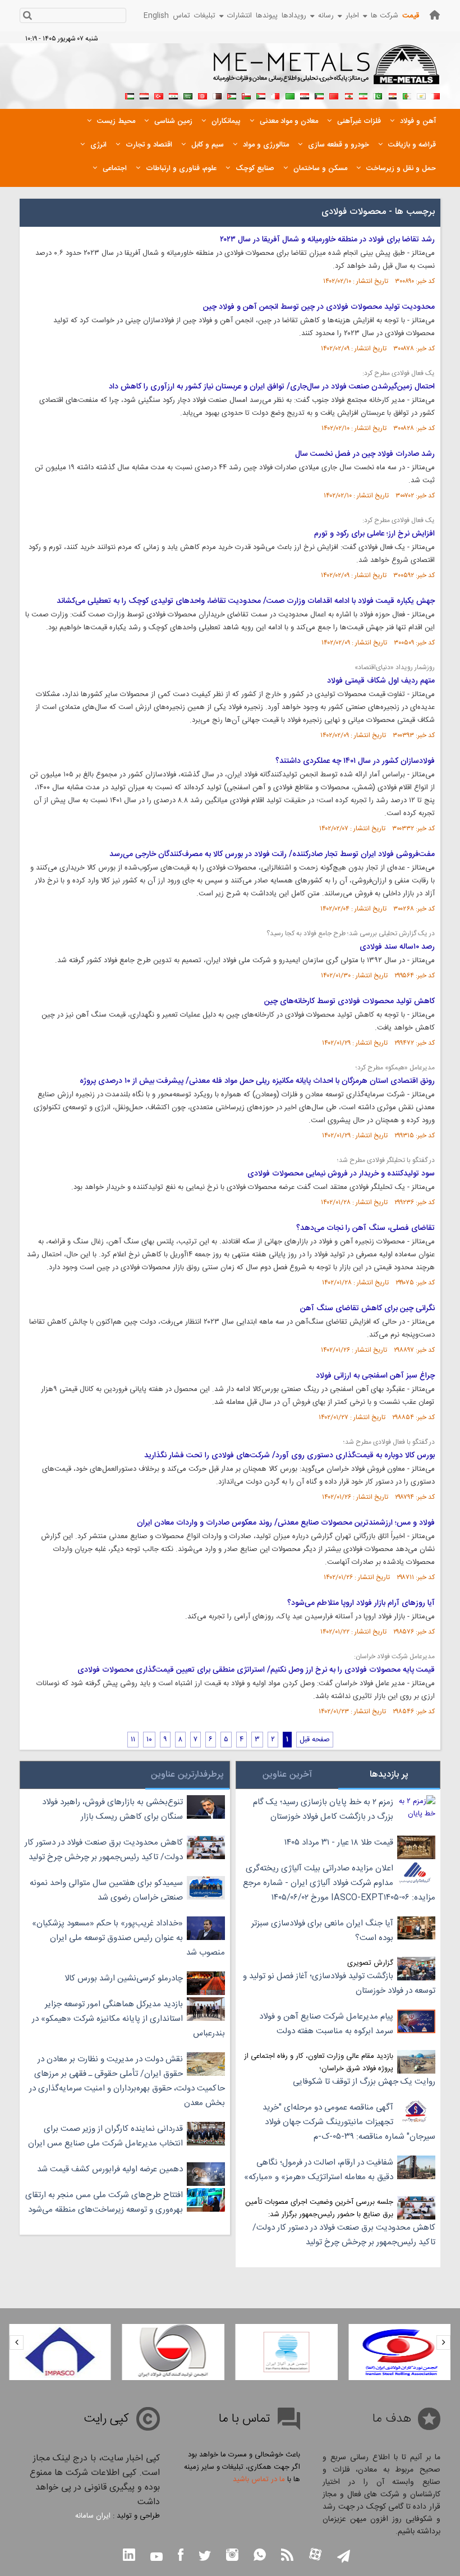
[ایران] (363, 95)
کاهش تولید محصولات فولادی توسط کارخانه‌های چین (349, 1001)
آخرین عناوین (287, 1775)
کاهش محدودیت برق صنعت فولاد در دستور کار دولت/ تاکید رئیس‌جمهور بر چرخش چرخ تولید (344, 2235)
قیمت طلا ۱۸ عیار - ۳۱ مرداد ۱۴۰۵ (339, 1843)
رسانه (326, 16)
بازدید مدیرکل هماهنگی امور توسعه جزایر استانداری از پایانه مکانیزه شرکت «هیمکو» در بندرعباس (128, 2019)
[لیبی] (290, 95)
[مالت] (275, 95)
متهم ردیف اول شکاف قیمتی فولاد (381, 681)
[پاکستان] (378, 95)
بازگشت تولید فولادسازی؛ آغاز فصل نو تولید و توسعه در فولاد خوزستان (339, 1984)
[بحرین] (436, 95)
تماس (181, 16)
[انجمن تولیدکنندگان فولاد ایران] (173, 2352)
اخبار (352, 16)
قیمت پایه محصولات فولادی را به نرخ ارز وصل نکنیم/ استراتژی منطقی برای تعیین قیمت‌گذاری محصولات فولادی (256, 1670)
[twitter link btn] (205, 2557)
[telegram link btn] (344, 2557)
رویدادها (294, 16)
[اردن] (232, 95)
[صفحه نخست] (435, 15)
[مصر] (392, 95)
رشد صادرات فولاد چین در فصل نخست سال (365, 454)
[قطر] (217, 95)
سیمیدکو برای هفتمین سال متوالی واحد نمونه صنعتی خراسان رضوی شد (106, 1890)
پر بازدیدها (389, 1775)
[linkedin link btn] (129, 2556)
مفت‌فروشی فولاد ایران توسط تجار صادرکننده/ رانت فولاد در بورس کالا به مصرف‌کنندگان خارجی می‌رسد (272, 854)
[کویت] (319, 95)
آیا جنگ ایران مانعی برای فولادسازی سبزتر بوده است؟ (322, 1931)
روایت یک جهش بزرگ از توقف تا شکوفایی (364, 2082)
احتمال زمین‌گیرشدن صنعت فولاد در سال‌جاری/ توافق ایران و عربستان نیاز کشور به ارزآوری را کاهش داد (272, 387)
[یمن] (144, 95)
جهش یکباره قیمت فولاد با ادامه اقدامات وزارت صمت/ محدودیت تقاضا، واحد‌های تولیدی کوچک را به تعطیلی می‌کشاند (246, 601)
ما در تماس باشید (259, 2479)
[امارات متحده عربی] (130, 95)
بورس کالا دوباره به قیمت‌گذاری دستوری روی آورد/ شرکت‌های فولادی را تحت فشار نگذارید (289, 1456)
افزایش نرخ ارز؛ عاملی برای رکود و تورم (374, 534)
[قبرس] (421, 95)
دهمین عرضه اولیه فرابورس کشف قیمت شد (110, 2169)
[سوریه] (173, 95)
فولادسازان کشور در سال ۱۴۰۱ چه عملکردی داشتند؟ (355, 761)
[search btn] (27, 17)
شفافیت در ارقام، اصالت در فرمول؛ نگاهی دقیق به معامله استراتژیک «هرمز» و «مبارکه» (319, 2170)
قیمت (411, 16)
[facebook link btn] (181, 2556)
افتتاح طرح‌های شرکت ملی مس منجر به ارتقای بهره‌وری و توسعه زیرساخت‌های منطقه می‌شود (104, 2202)
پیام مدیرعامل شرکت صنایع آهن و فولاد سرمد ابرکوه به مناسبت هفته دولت (326, 2024)
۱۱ (133, 1740)
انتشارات (240, 16)
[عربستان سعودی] (188, 95)
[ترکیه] (159, 95)
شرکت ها (385, 16)
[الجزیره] (407, 95)
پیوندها (267, 16)
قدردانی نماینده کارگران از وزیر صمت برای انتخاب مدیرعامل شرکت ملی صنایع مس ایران (105, 2136)
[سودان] (261, 95)
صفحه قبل (315, 1740)
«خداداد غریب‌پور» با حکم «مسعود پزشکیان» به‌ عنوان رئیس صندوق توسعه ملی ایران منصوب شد (128, 1938)
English (156, 16)
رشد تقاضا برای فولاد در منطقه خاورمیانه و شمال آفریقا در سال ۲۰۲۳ (327, 240)
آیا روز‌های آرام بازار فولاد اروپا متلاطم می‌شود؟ (361, 1603)
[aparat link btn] (315, 2556)
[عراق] (305, 95)
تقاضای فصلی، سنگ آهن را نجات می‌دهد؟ (365, 1228)
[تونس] (203, 95)
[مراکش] (334, 95)
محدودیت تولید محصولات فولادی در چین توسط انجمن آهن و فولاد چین (319, 307)
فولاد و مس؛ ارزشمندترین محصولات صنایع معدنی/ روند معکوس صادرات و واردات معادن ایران (286, 1523)
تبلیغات (205, 16)
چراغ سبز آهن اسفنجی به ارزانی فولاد (375, 1376)
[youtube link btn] (157, 2558)
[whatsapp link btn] (260, 2556)
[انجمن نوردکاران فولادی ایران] (399, 2352)
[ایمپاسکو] (60, 2352)
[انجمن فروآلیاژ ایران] (287, 2352)
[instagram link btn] (232, 2556)
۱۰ (149, 1740)
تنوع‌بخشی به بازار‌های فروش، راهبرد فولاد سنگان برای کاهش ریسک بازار (112, 1809)
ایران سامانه (93, 2516)
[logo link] (327, 71)
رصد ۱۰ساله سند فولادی (397, 947)
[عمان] (246, 95)
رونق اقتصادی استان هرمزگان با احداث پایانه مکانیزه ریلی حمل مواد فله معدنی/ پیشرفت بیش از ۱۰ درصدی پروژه (257, 1081)
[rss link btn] (287, 2556)
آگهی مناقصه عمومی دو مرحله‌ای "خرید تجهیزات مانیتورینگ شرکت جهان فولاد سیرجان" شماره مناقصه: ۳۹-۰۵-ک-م (349, 2122)
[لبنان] (348, 95)
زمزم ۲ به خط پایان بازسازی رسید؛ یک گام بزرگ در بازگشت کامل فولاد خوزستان (323, 1809)
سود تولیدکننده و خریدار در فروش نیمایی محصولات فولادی (341, 1174)
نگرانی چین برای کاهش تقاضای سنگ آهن (367, 1308)
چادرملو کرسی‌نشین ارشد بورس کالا (124, 1978)
